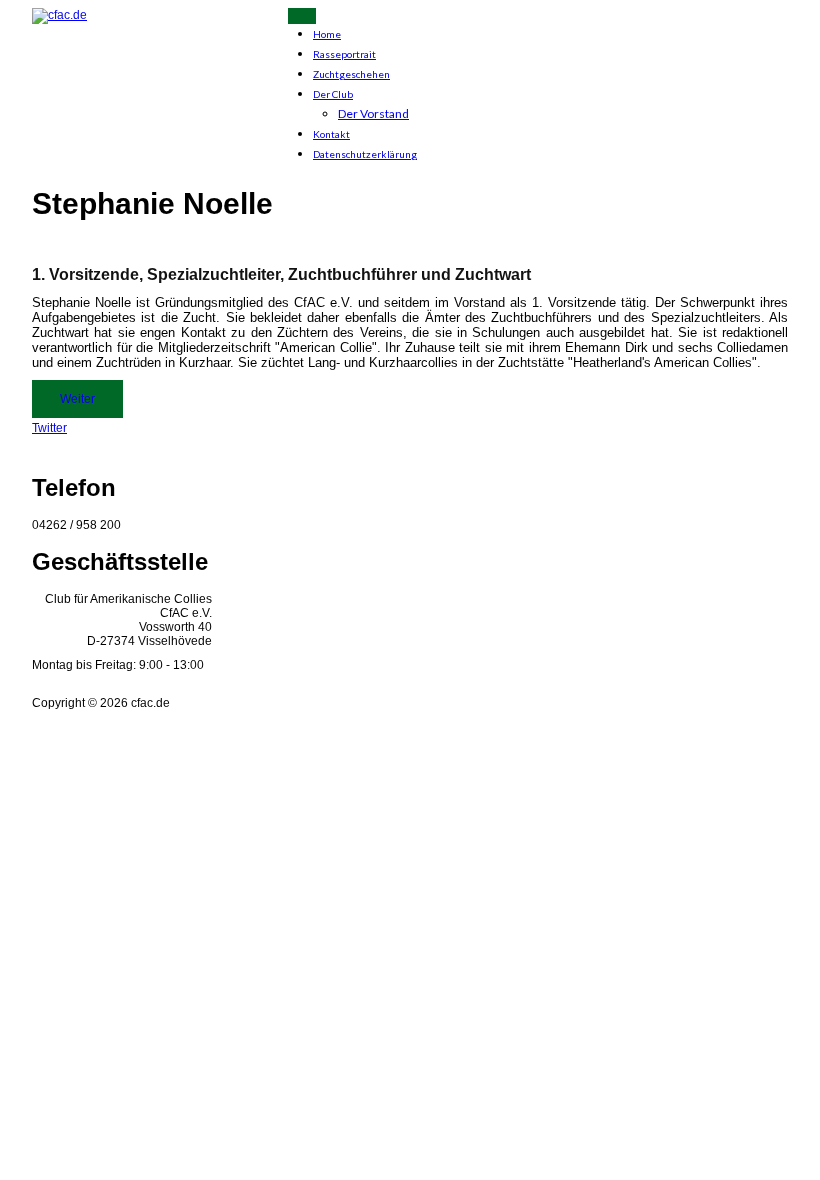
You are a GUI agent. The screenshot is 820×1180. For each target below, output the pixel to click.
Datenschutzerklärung (365, 154)
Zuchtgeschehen (351, 74)
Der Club (333, 94)
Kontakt (331, 134)
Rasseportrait (344, 54)
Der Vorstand (373, 113)
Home (327, 34)
